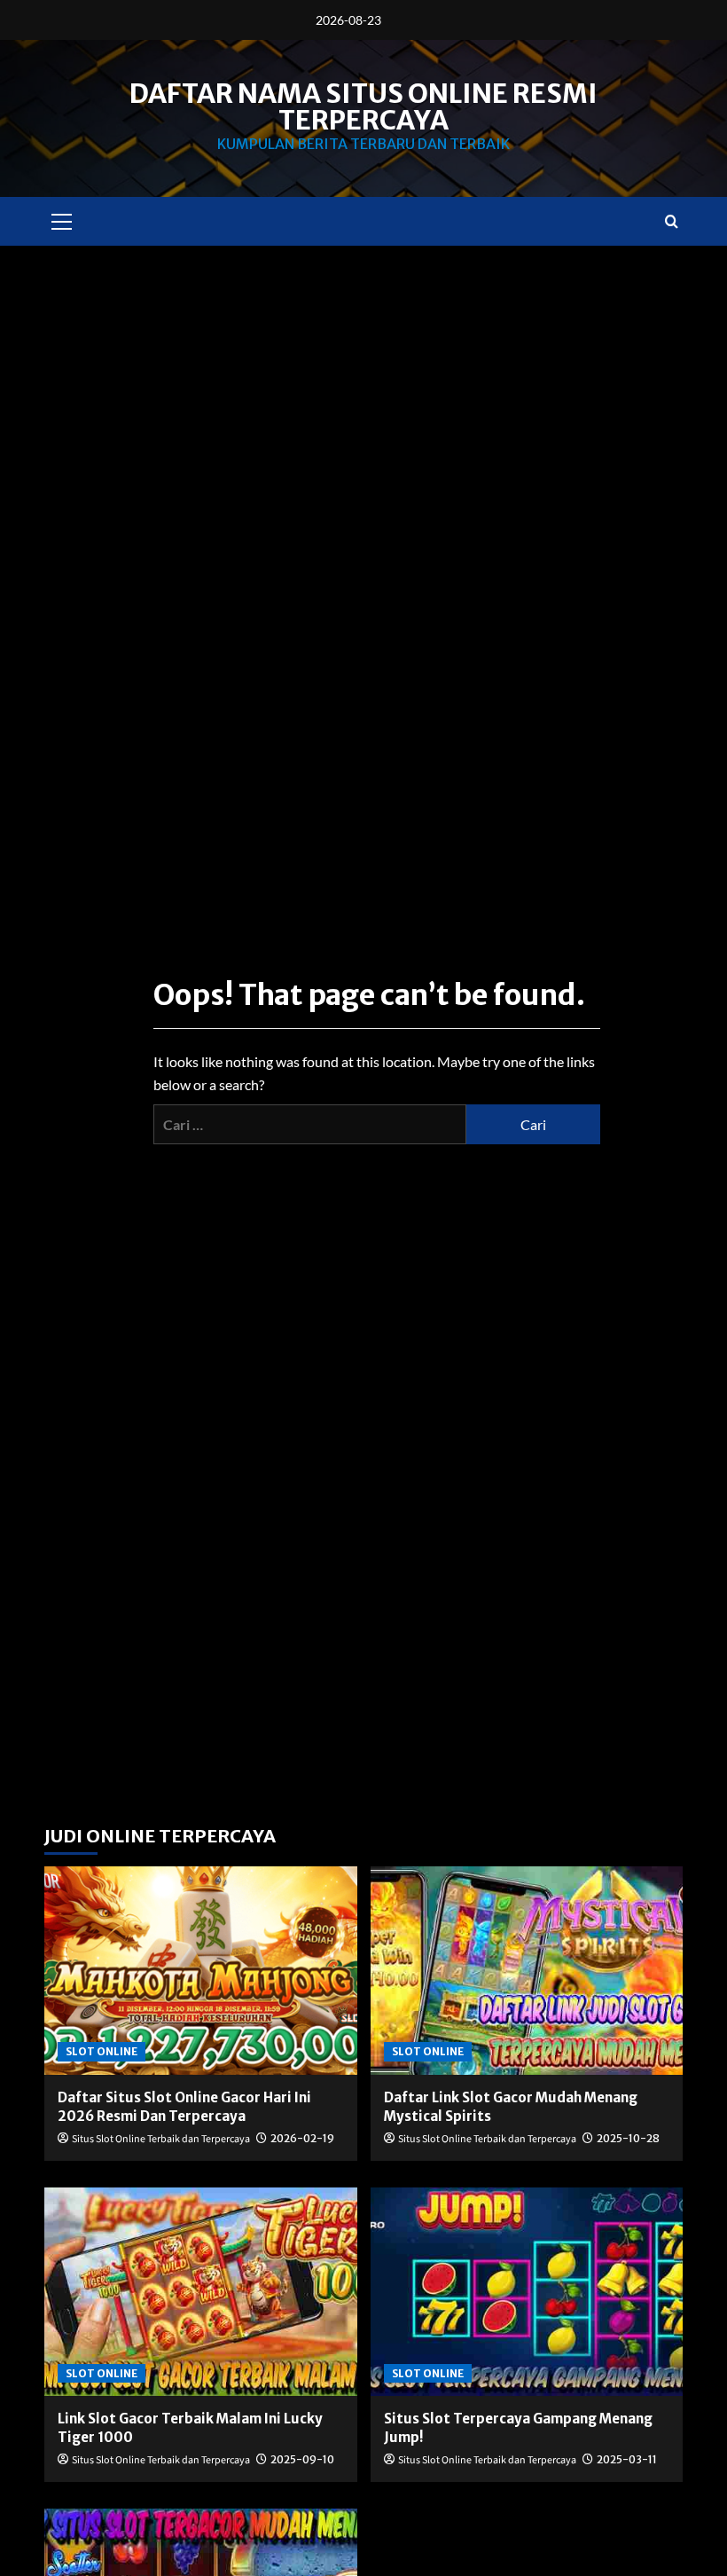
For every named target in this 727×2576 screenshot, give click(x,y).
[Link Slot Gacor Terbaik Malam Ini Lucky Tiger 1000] (201, 2292)
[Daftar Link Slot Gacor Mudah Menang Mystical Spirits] (527, 1971)
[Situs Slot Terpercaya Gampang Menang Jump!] (527, 2292)
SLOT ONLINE (102, 2051)
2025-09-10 (302, 2459)
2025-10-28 (628, 2138)
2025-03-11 (627, 2459)
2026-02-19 (302, 2138)
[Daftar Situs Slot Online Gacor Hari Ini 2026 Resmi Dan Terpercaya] (201, 1971)
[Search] (672, 221)
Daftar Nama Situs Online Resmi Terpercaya (363, 106)
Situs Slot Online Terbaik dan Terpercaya (161, 2139)
